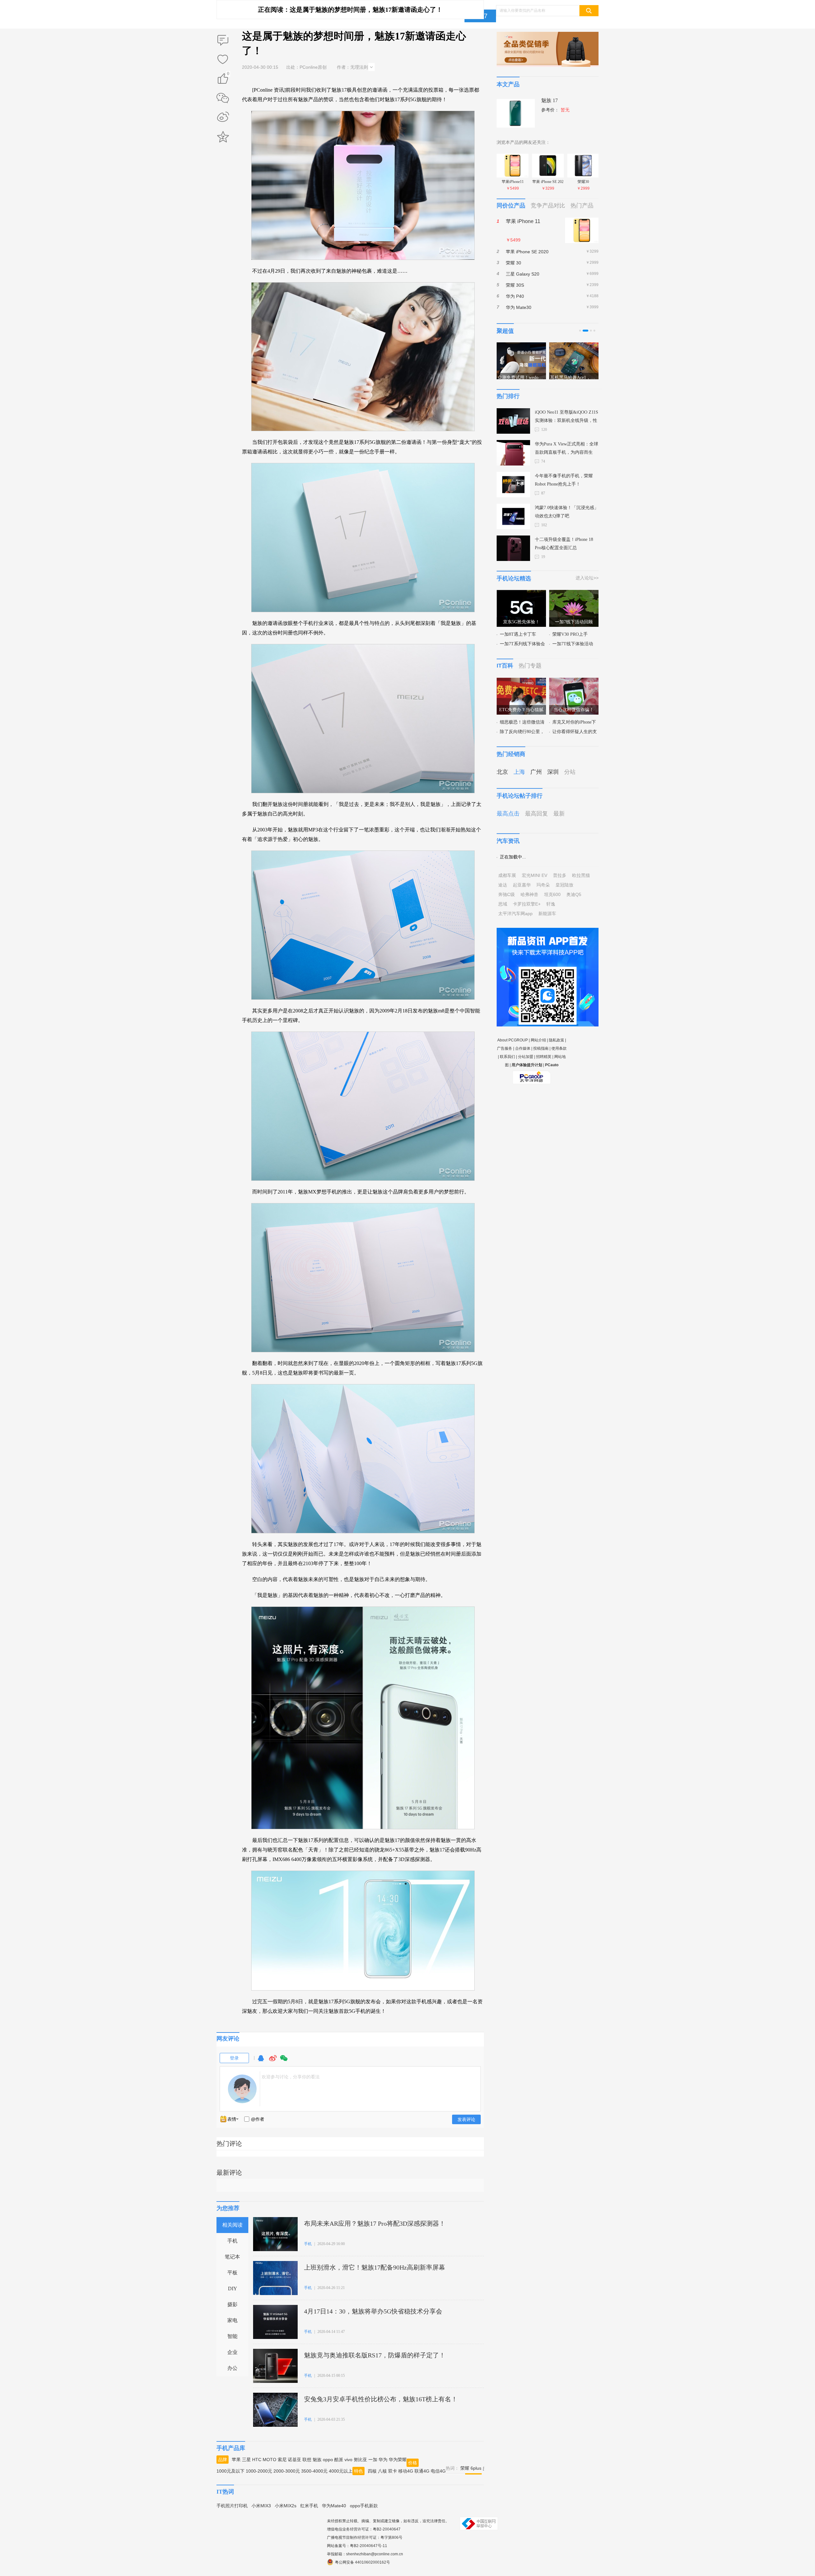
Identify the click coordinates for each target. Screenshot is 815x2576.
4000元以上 (341, 2471)
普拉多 (560, 875)
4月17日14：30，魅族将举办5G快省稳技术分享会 (373, 2311)
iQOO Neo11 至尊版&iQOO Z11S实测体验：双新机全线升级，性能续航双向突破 (567, 417)
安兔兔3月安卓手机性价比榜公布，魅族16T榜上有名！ (381, 2399)
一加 (373, 2460)
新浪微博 (223, 117)
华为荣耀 (398, 2460)
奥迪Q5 (574, 894)
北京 (502, 772)
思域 (503, 904)
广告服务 (505, 1048)
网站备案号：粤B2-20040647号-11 (357, 2546)
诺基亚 (294, 2460)
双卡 (393, 2471)
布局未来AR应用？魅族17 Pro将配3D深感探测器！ (375, 2223)
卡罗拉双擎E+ (527, 904)
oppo (328, 2460)
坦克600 (552, 894)
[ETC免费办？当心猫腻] (521, 682)
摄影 (232, 2304)
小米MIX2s (286, 2506)
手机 (232, 2241)
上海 (519, 772)
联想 (307, 2460)
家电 (232, 2320)
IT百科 (505, 666)
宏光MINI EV (535, 875)
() (228, 75)
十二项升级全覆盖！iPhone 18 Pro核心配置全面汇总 (564, 544)
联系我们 (507, 1057)
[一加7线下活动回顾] (574, 594)
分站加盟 (526, 1057)
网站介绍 (538, 1040)
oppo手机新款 (364, 2506)
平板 (232, 2273)
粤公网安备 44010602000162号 (362, 2562)
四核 (372, 2471)
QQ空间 (223, 137)
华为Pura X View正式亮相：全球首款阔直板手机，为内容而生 (567, 448)
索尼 (282, 2460)
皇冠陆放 (564, 885)
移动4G (406, 2471)
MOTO (269, 2460)
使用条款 (559, 1048)
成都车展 (507, 875)
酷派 (339, 2460)
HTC (257, 2460)
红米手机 (309, 2506)
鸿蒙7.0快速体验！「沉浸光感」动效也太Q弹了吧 (567, 512)
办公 (232, 2368)
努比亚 (360, 2460)
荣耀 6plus (471, 2468)
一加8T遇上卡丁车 (518, 634)
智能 (232, 2336)
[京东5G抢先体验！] (521, 594)
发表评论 (466, 2119)
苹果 (236, 2460)
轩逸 (551, 904)
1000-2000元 (259, 2471)
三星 (246, 2460)
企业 (232, 2352)
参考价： (555, 110)
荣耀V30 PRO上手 (570, 634)
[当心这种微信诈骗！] (574, 682)
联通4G (422, 2471)
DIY (233, 2289)
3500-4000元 (314, 2471)
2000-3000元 (287, 2471)
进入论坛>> (587, 578)
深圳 (553, 772)
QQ (261, 2061)
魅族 (317, 2460)
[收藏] (223, 60)
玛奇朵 (543, 885)
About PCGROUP (513, 1040)
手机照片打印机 (232, 2506)
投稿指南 (541, 1048)
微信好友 (223, 98)
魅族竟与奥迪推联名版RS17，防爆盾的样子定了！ (375, 2355)
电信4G (438, 2471)
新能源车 (547, 913)
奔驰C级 (507, 894)
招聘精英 (544, 1057)
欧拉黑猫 (581, 875)
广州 (536, 772)
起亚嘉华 (522, 885)
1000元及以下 (230, 2471)
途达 (503, 885)
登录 (234, 2058)
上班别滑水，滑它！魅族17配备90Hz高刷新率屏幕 (375, 2267)
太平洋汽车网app (515, 913)
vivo (348, 2460)
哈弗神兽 (529, 894)
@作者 (258, 2119)
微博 (273, 2061)
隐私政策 (556, 1040)
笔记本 (232, 2257)
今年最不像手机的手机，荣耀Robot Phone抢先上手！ (564, 480)
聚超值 (505, 331)
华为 (383, 2460)
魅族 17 (549, 100)
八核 (382, 2471)
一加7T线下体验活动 (573, 644)
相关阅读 (232, 2225)
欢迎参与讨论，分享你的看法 (291, 2077)
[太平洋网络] (532, 1075)
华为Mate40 (334, 2506)
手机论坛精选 (514, 578)
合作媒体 (523, 1048)
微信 (284, 2061)
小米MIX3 (261, 2506)
